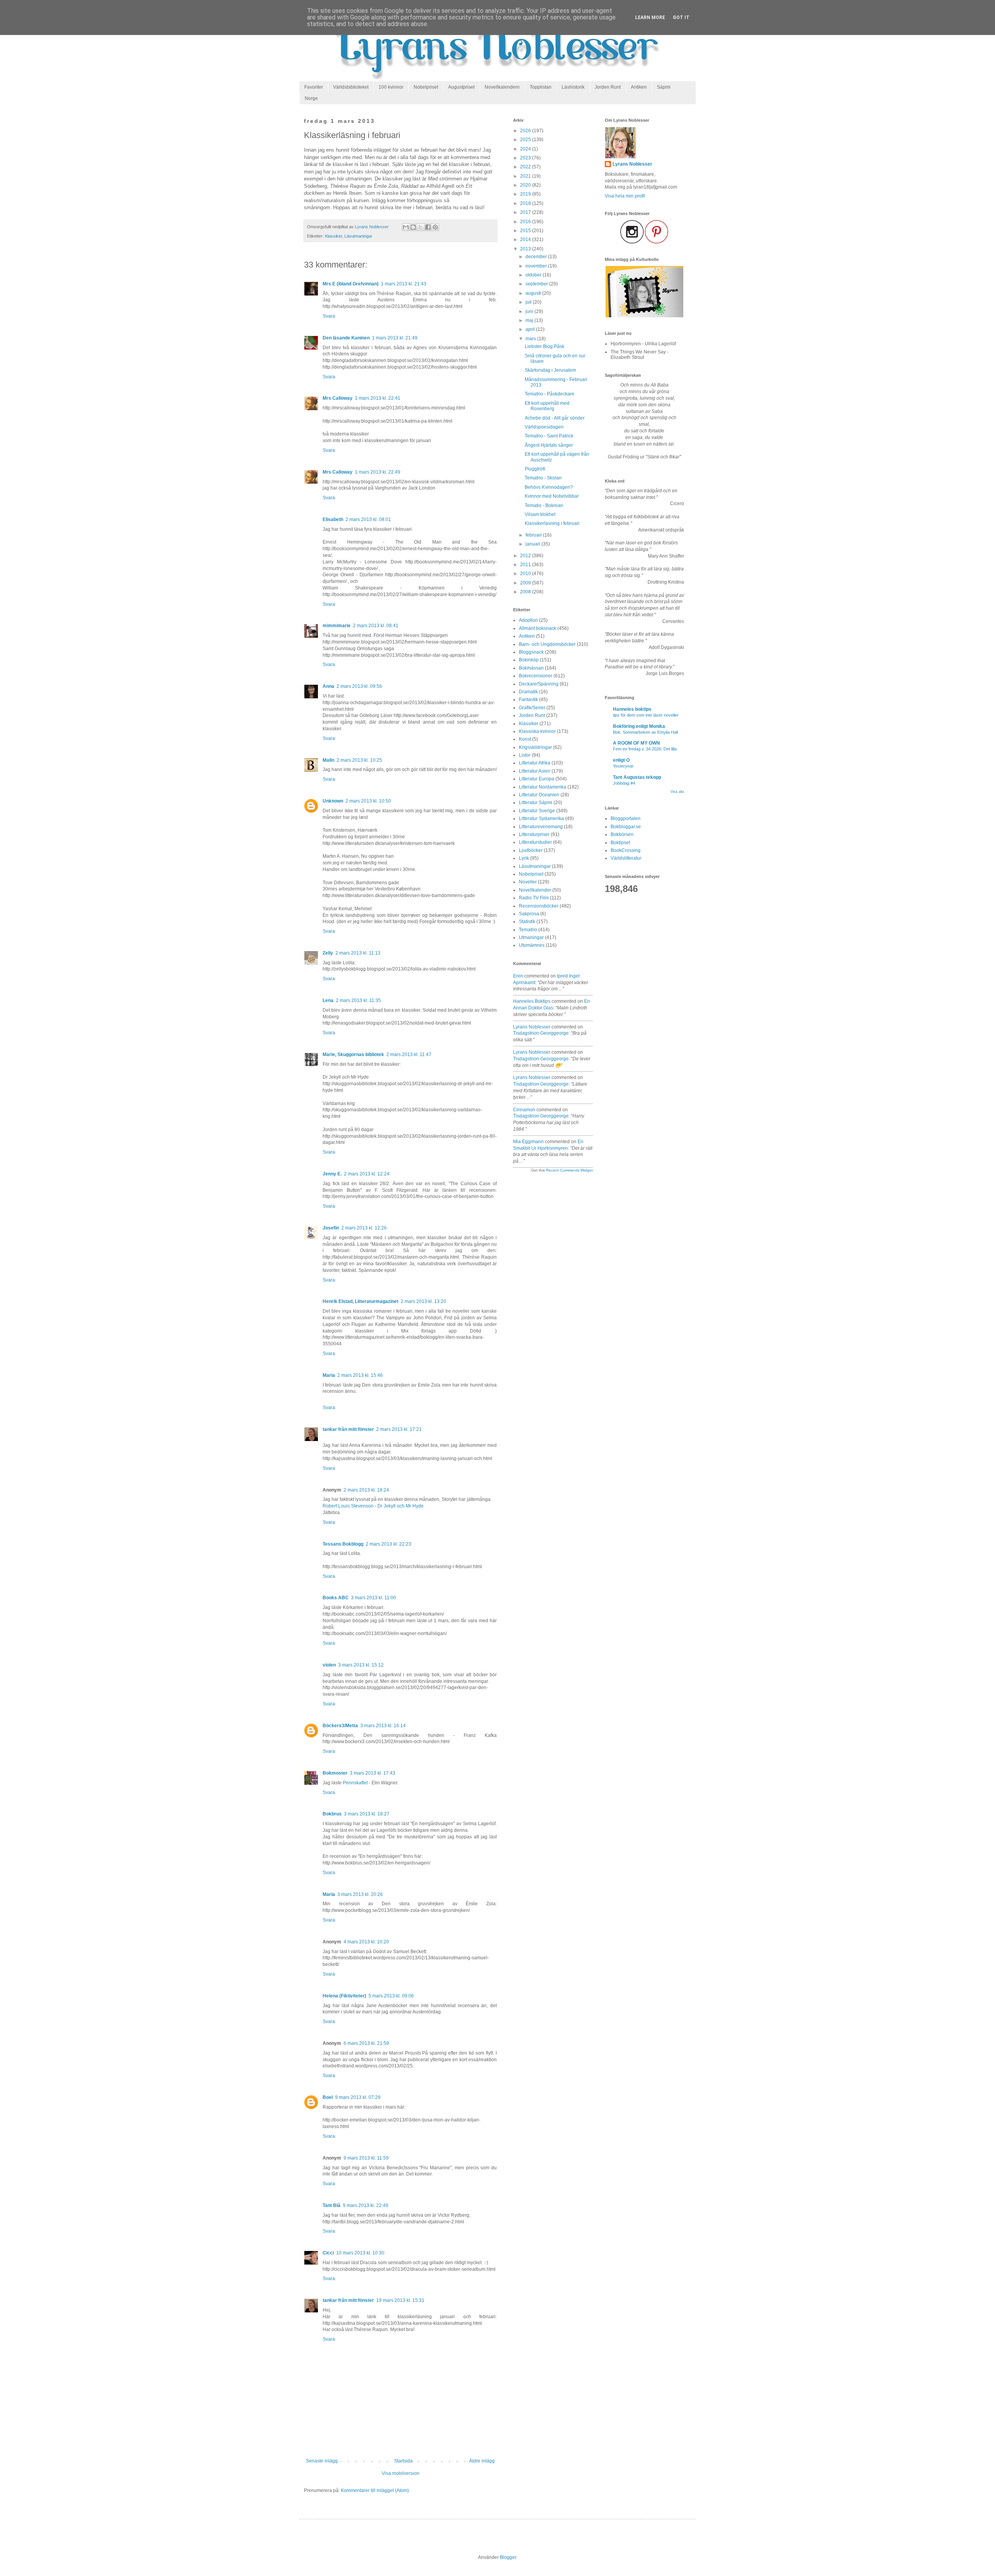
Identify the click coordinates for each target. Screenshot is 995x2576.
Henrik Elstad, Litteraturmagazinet (360, 1301)
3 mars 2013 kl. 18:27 (367, 1814)
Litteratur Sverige (537, 811)
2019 (526, 194)
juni (530, 311)
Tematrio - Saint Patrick (549, 436)
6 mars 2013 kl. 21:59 (366, 2043)
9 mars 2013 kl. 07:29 (358, 2097)
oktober (534, 275)
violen (329, 1665)
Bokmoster (335, 1773)
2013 (526, 249)
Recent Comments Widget (569, 1170)
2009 (526, 583)
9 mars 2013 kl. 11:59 (366, 2158)
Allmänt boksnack (538, 628)
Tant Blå (332, 2205)
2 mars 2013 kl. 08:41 (376, 626)
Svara (329, 316)
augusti (534, 293)
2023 (526, 158)
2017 (526, 212)
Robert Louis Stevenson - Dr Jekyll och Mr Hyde (373, 1506)
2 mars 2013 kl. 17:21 (399, 1429)
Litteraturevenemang (541, 827)
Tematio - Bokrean (544, 505)
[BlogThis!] (413, 227)
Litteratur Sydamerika (541, 818)
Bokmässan (531, 668)
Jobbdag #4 (624, 783)
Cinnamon (524, 1110)
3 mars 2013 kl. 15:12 (361, 1665)
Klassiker (333, 236)
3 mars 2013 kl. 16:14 (383, 1726)
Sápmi (664, 87)
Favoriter (314, 87)
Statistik (527, 922)
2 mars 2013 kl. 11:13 (358, 953)
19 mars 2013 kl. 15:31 (400, 2300)
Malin (328, 760)
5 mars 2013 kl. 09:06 (391, 1996)
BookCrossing (626, 850)
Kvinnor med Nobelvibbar (552, 496)
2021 (526, 176)
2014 (526, 240)
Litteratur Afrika (535, 763)
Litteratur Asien (535, 771)
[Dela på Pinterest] (435, 227)
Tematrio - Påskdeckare (550, 394)
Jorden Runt (608, 87)
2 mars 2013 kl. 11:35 (358, 1000)
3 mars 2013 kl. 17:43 (373, 1773)
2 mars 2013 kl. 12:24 (367, 1174)
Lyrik (524, 858)
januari (533, 544)
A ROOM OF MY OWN (636, 743)
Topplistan (541, 87)
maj (530, 320)
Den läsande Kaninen (346, 338)
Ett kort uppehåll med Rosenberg (547, 406)
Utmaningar (531, 937)
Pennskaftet (355, 1783)
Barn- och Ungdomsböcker (547, 644)
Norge (311, 98)
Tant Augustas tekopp (637, 777)
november (537, 266)
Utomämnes (532, 945)
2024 (526, 149)
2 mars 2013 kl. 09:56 (359, 686)
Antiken (639, 87)
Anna (328, 686)
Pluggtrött (535, 469)
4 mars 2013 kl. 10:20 (366, 1942)
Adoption (528, 620)
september (537, 284)
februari (534, 535)
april (531, 329)
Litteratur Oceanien (539, 795)
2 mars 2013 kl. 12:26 (364, 1228)
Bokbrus (332, 1814)
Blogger (508, 2557)
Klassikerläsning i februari (552, 523)
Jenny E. (332, 1174)
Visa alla (677, 792)
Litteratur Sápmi (536, 803)
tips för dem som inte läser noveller (646, 715)
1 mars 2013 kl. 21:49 (395, 338)
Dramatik (528, 692)
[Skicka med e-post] (406, 227)
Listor (525, 755)
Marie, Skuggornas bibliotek (353, 1055)
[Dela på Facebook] (428, 227)
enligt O (621, 760)
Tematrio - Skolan (543, 478)
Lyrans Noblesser (532, 1027)
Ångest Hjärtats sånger (549, 445)
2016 (526, 222)
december (537, 257)
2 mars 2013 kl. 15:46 (360, 1375)
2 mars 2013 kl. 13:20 (423, 1301)
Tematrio (528, 930)
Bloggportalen (626, 818)
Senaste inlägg (322, 2461)
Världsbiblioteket (351, 87)
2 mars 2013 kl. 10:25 (359, 760)
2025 (526, 140)
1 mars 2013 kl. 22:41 (378, 398)
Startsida (403, 2461)
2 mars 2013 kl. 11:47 (409, 1055)
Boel (328, 2097)
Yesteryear (623, 766)
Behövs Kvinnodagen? (549, 487)
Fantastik (528, 700)
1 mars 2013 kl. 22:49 (378, 472)
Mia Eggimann (528, 1142)
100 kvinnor (391, 87)
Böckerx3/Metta (340, 1726)
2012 (526, 556)
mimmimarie (337, 626)
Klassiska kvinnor (537, 731)
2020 (526, 185)
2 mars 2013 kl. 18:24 (366, 1490)
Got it (681, 17)
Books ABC (336, 1598)
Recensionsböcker (539, 906)
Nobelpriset (426, 87)
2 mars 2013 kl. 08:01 (368, 519)
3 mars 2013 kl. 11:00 (374, 1598)
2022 (526, 167)
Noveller (528, 882)
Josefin (331, 1228)
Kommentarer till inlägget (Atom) (375, 2490)
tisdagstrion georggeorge (541, 1033)
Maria (329, 1375)
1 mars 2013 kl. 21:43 (404, 284)
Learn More (650, 17)
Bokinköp (529, 660)
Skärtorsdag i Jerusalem (550, 370)
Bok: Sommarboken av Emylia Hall (645, 732)
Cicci (328, 2253)
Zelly (328, 953)
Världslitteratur (626, 858)
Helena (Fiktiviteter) (344, 1996)
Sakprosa (529, 914)
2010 (526, 574)
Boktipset (620, 843)
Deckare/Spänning (539, 684)
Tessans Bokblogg (343, 1544)
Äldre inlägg (482, 2461)
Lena (328, 1000)
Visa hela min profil (625, 196)
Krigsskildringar (535, 747)
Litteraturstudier (535, 842)
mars (531, 339)
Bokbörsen (622, 834)
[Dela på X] (421, 227)
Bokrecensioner (536, 676)
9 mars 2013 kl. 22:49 (366, 2205)
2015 (526, 231)
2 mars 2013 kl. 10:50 (368, 801)
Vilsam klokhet (540, 514)
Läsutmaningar (358, 236)
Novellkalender (535, 890)
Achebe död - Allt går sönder (555, 418)
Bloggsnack (531, 652)
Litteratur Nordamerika (543, 787)
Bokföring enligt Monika (639, 726)
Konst (525, 739)
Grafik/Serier (532, 708)
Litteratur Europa (537, 779)
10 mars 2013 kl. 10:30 (360, 2253)
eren (518, 976)
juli (529, 302)
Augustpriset (461, 87)
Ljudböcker (531, 850)
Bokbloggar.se (626, 827)
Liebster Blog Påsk (545, 346)
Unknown (333, 801)
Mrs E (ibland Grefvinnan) (351, 284)
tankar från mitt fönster (348, 1429)
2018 (526, 203)
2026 (526, 131)
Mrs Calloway (338, 398)
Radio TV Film (534, 898)
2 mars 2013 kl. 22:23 (388, 1544)
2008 (526, 592)
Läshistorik (573, 87)
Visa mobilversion (401, 2473)
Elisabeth (333, 519)
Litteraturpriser (534, 834)
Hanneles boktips (532, 1001)
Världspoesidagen (544, 427)
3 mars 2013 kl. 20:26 (360, 1894)
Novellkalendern (502, 87)
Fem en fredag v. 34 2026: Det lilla (645, 749)
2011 (526, 565)
